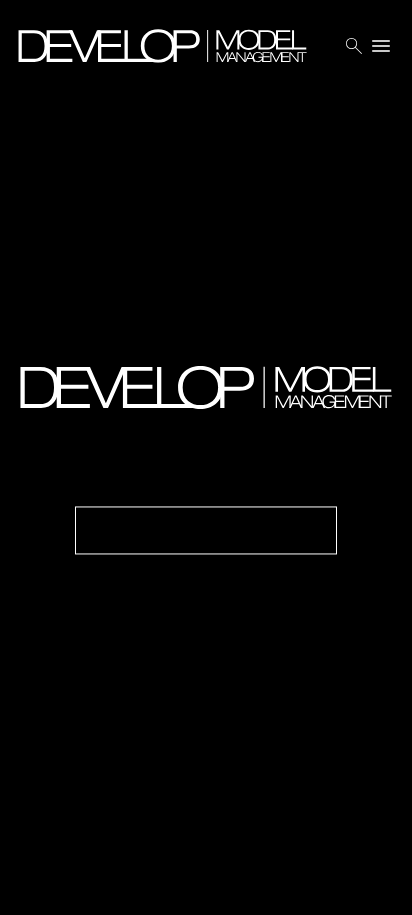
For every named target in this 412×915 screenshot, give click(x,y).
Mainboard (269, 884)
